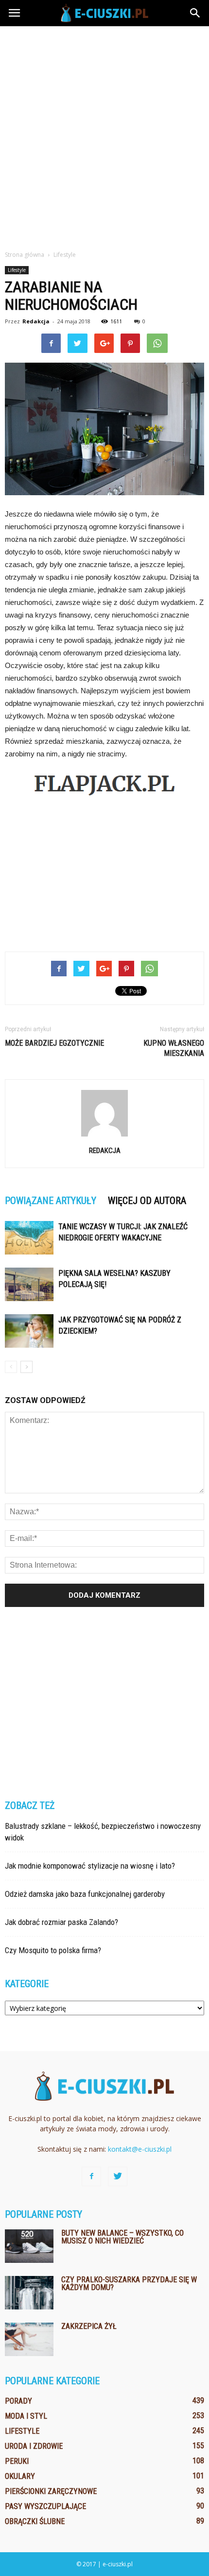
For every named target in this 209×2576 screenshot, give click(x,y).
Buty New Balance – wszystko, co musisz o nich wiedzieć (122, 2237)
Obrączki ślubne (35, 2521)
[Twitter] (118, 2176)
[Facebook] (91, 2176)
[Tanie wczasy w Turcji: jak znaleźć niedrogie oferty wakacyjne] (29, 1238)
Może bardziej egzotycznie (54, 1043)
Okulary (20, 2476)
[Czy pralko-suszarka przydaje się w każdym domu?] (29, 2293)
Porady (18, 2401)
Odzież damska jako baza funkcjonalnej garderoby (85, 1894)
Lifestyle (17, 270)
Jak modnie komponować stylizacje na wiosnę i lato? (90, 1866)
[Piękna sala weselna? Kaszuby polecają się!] (29, 1284)
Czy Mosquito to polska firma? (53, 1950)
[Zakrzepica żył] (29, 2339)
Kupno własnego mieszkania (174, 1048)
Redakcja (36, 321)
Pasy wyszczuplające (45, 2506)
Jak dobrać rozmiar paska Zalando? (61, 1922)
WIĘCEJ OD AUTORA (147, 1201)
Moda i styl (26, 2416)
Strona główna (25, 255)
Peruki (17, 2461)
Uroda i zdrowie (34, 2446)
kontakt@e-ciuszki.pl (140, 2149)
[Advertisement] (104, 135)
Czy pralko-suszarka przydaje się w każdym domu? (129, 2283)
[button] (195, 13)
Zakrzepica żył (89, 2326)
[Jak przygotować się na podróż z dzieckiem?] (29, 1331)
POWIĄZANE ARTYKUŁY (51, 1201)
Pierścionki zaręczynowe (51, 2491)
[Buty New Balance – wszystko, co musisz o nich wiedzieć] (29, 2246)
